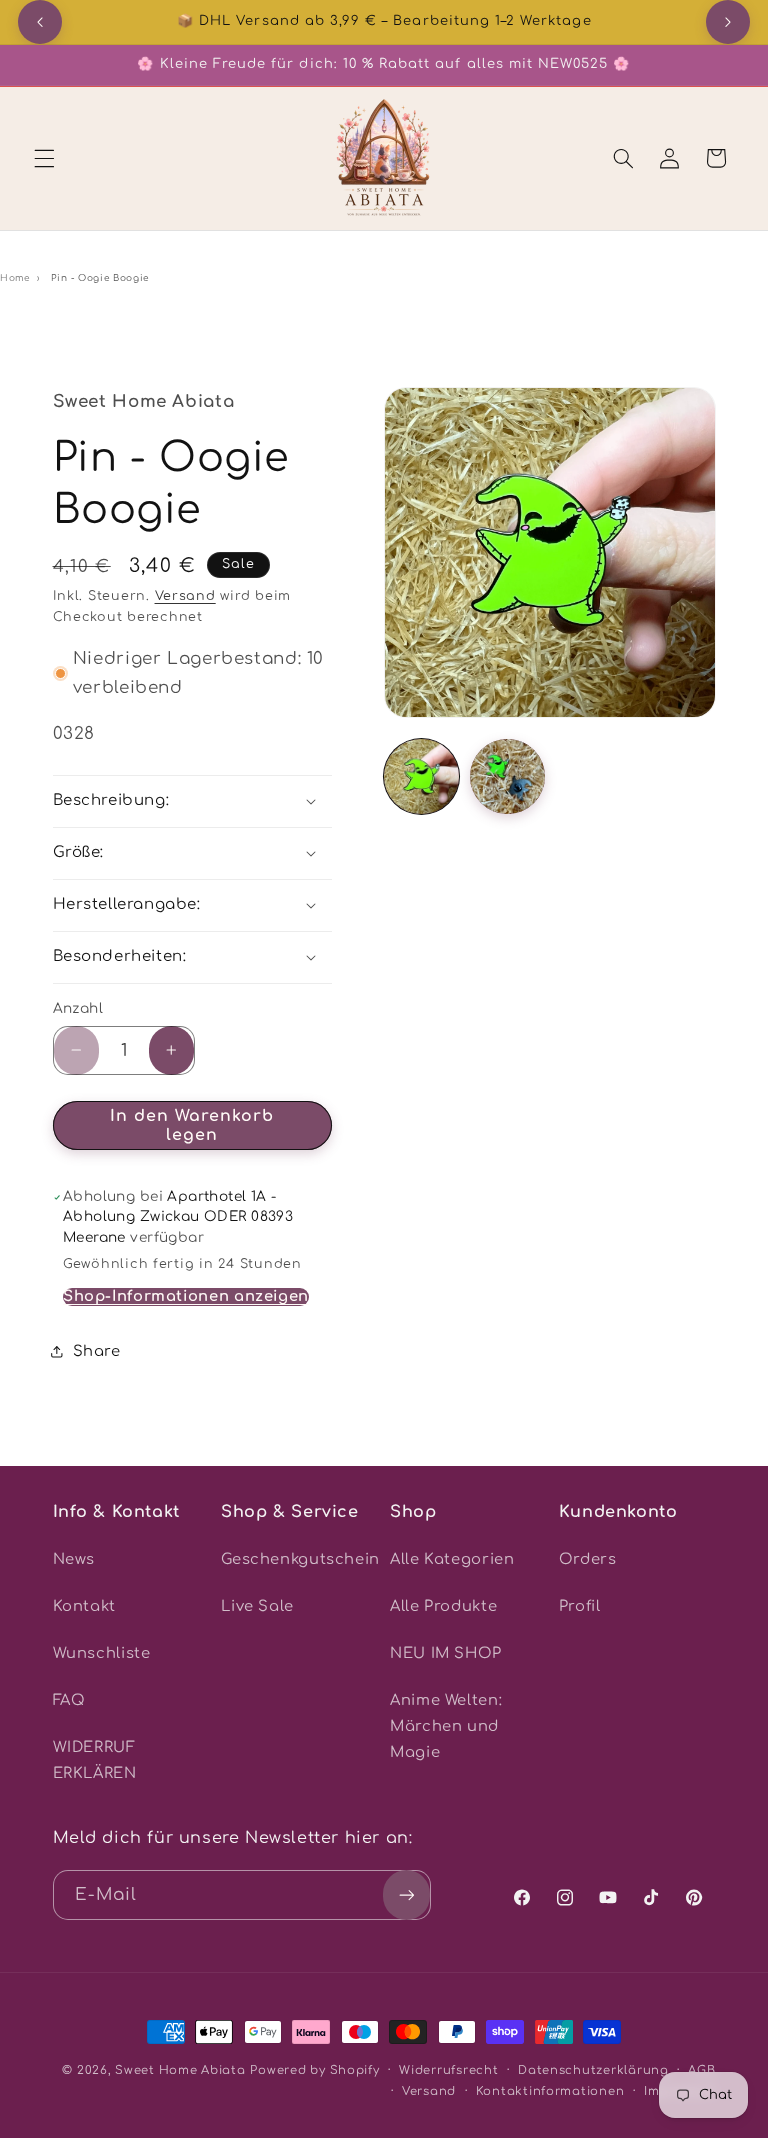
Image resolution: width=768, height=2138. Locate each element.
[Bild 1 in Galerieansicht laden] (421, 776)
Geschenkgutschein (300, 1559)
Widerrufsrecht (448, 2070)
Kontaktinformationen (550, 2091)
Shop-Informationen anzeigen (186, 1296)
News (74, 1559)
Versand (185, 596)
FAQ (69, 1700)
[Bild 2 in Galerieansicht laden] (507, 776)
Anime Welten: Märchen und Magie (446, 1726)
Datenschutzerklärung (593, 2070)
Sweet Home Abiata (180, 2070)
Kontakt (84, 1606)
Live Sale (257, 1606)
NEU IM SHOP (446, 1653)
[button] (44, 158)
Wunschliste (102, 1653)
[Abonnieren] (406, 1894)
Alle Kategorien (452, 1559)
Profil (580, 1606)
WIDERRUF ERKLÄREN (95, 1760)
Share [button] (97, 1351)
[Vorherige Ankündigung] (40, 22)
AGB (701, 2070)
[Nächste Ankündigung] (728, 22)
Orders (588, 1559)
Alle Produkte (443, 1606)
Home (15, 278)
